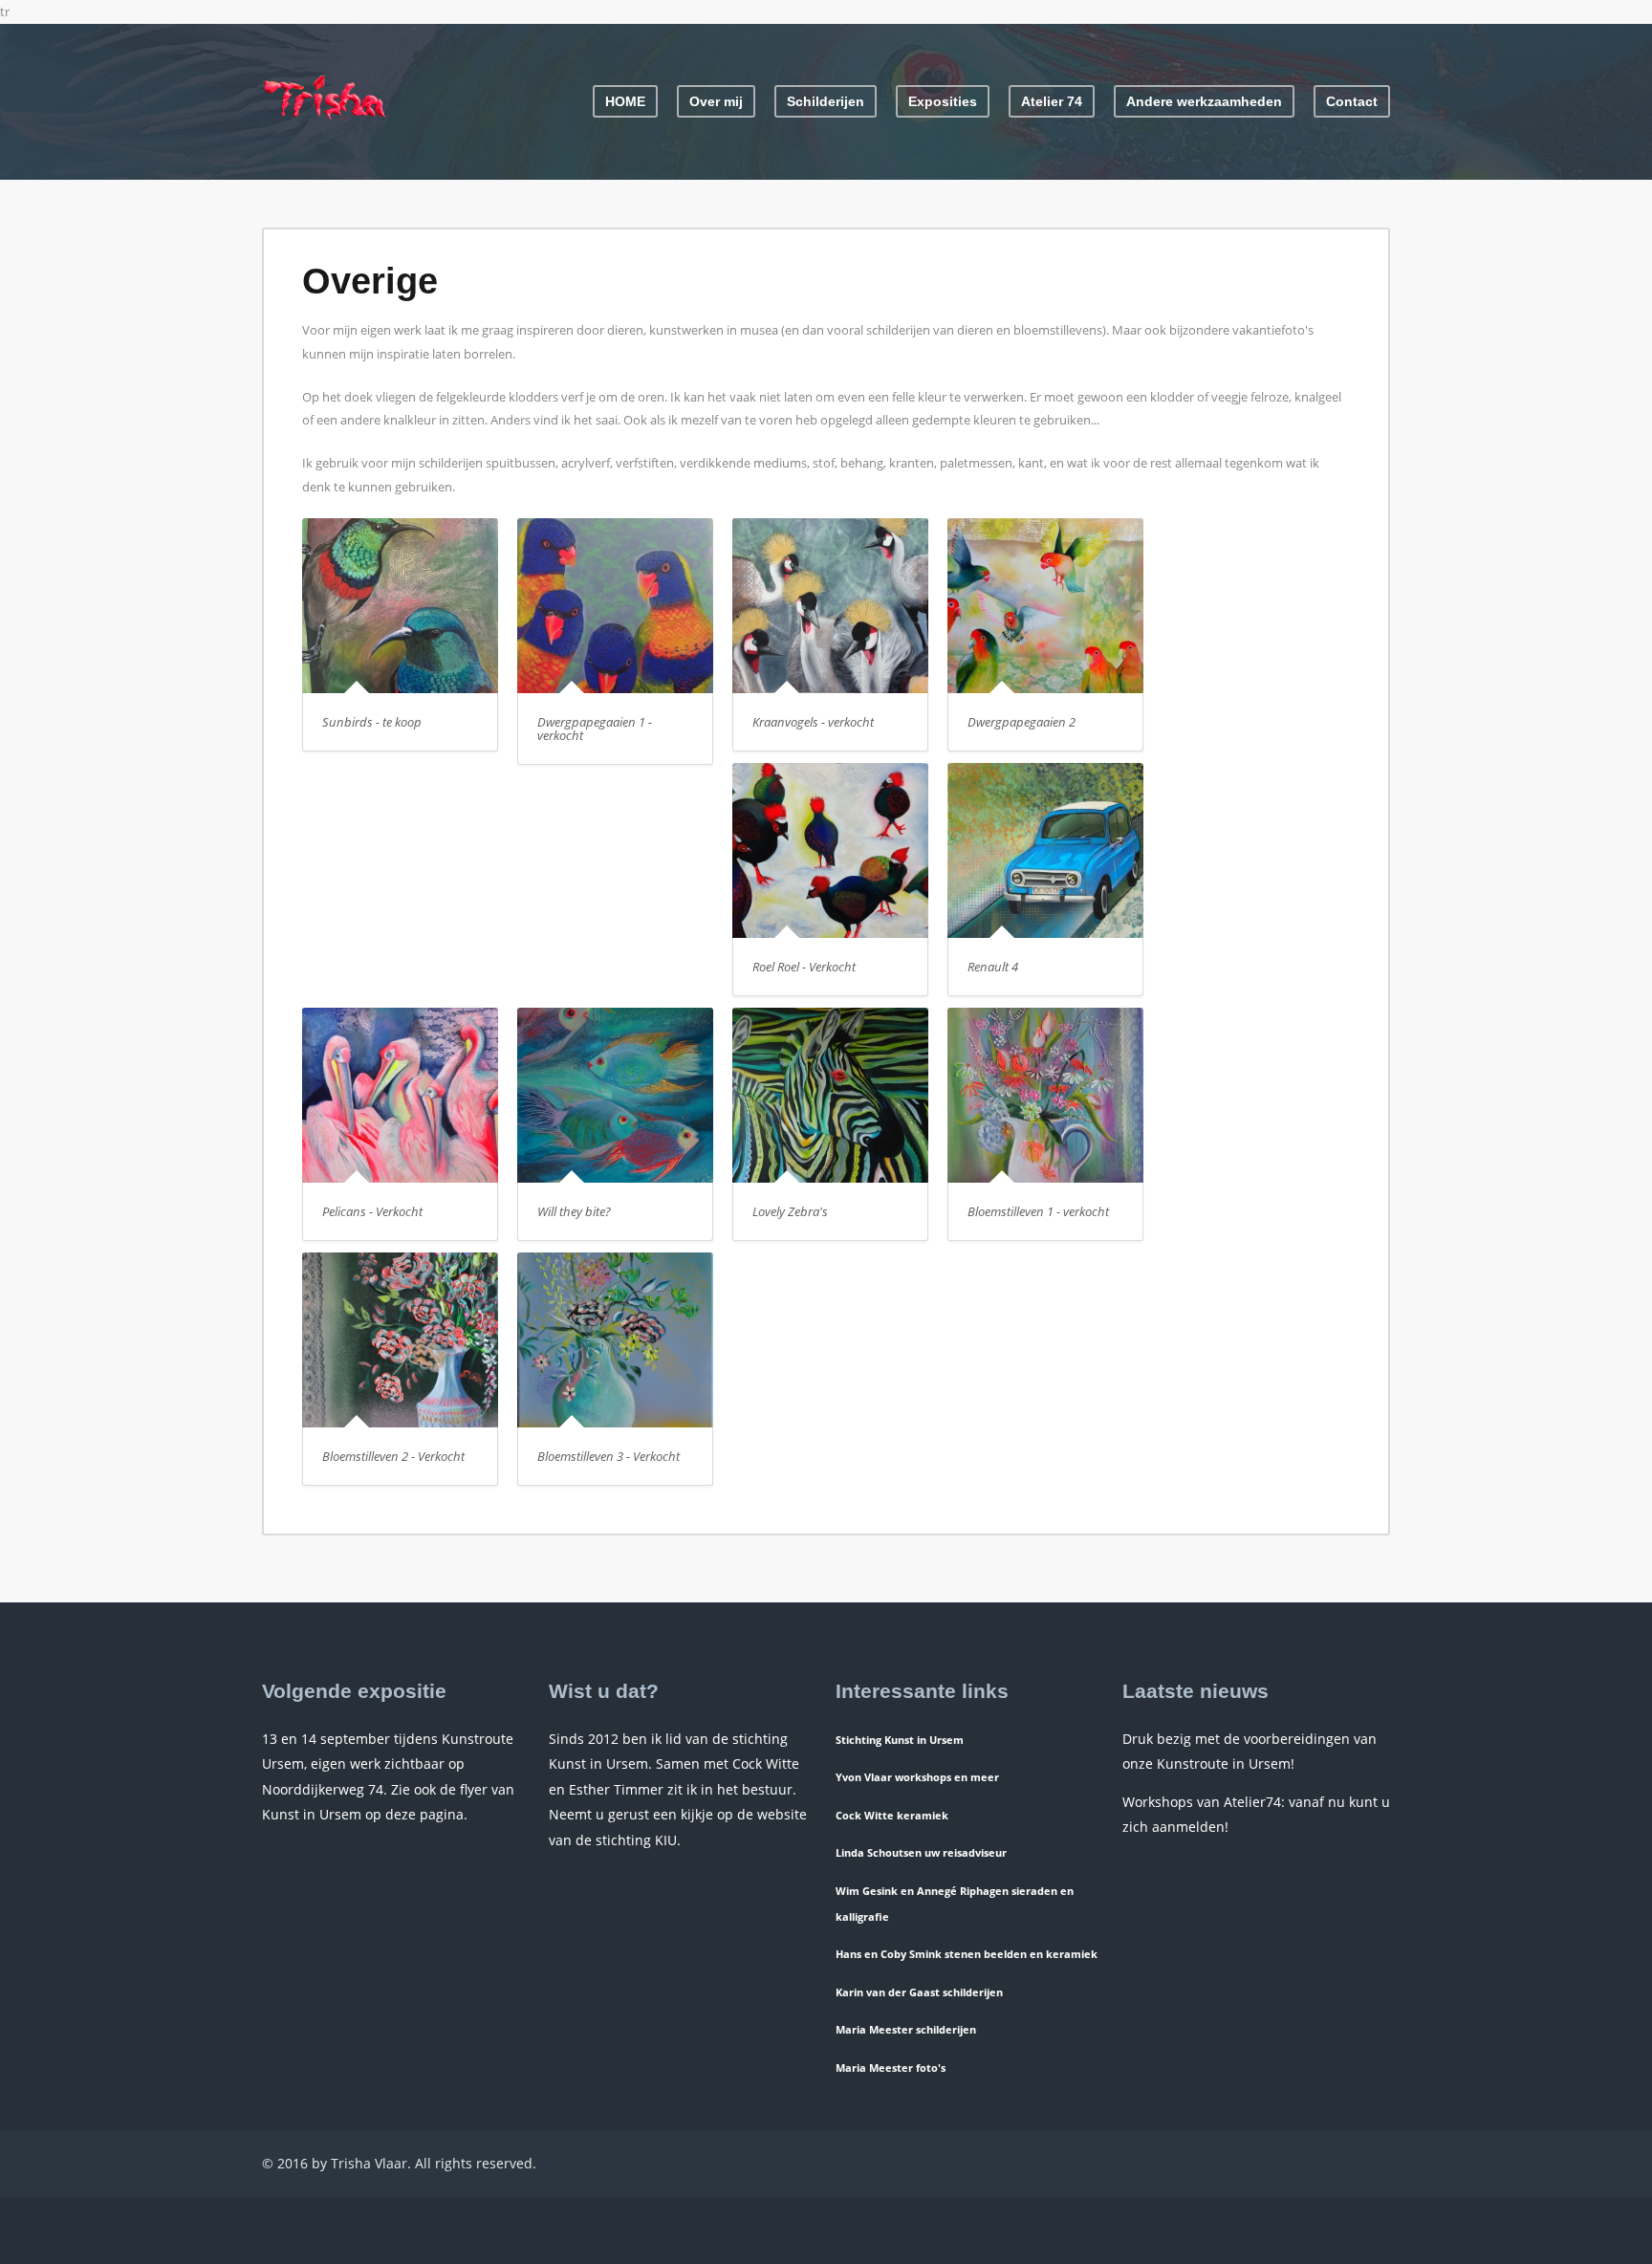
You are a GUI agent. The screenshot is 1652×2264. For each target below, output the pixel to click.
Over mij (716, 101)
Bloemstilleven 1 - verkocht (1038, 1211)
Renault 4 (993, 967)
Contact (1352, 101)
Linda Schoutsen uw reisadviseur (921, 1852)
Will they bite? (574, 1211)
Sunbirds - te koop (372, 722)
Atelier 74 (1052, 101)
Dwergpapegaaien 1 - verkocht (595, 729)
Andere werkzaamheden (1204, 101)
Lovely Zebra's (790, 1211)
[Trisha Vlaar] (324, 118)
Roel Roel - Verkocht (804, 967)
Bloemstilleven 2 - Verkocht (393, 1456)
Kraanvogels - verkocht (813, 722)
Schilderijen (826, 101)
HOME (625, 101)
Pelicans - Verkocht (372, 1211)
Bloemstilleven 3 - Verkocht (609, 1456)
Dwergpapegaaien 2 (1022, 722)
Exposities (943, 101)
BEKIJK (409, 614)
